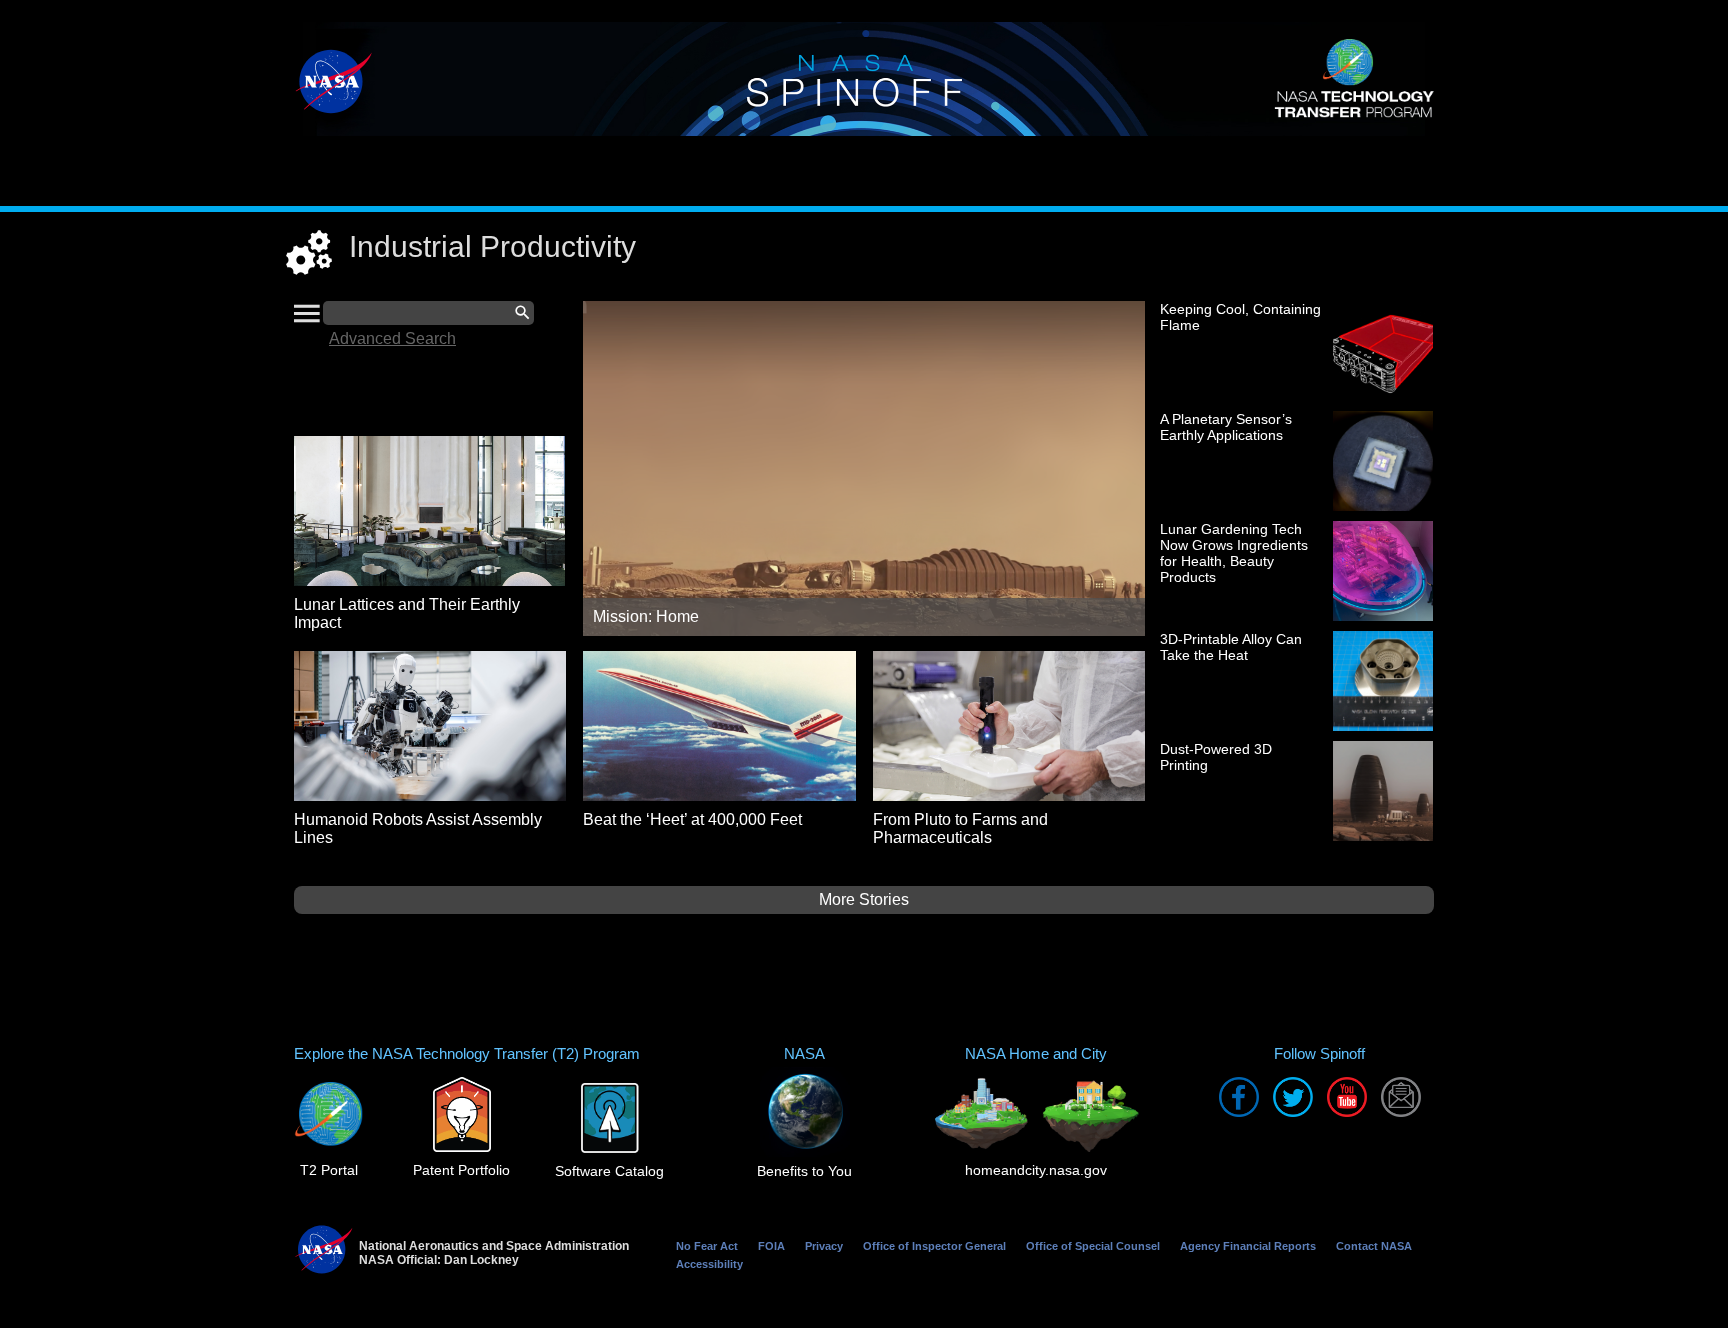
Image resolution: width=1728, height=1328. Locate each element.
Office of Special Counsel (1093, 1246)
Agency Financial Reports (1248, 1246)
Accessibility (709, 1264)
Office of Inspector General (934, 1246)
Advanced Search (392, 338)
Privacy (824, 1246)
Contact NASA (1374, 1246)
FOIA (771, 1246)
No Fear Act (707, 1246)
